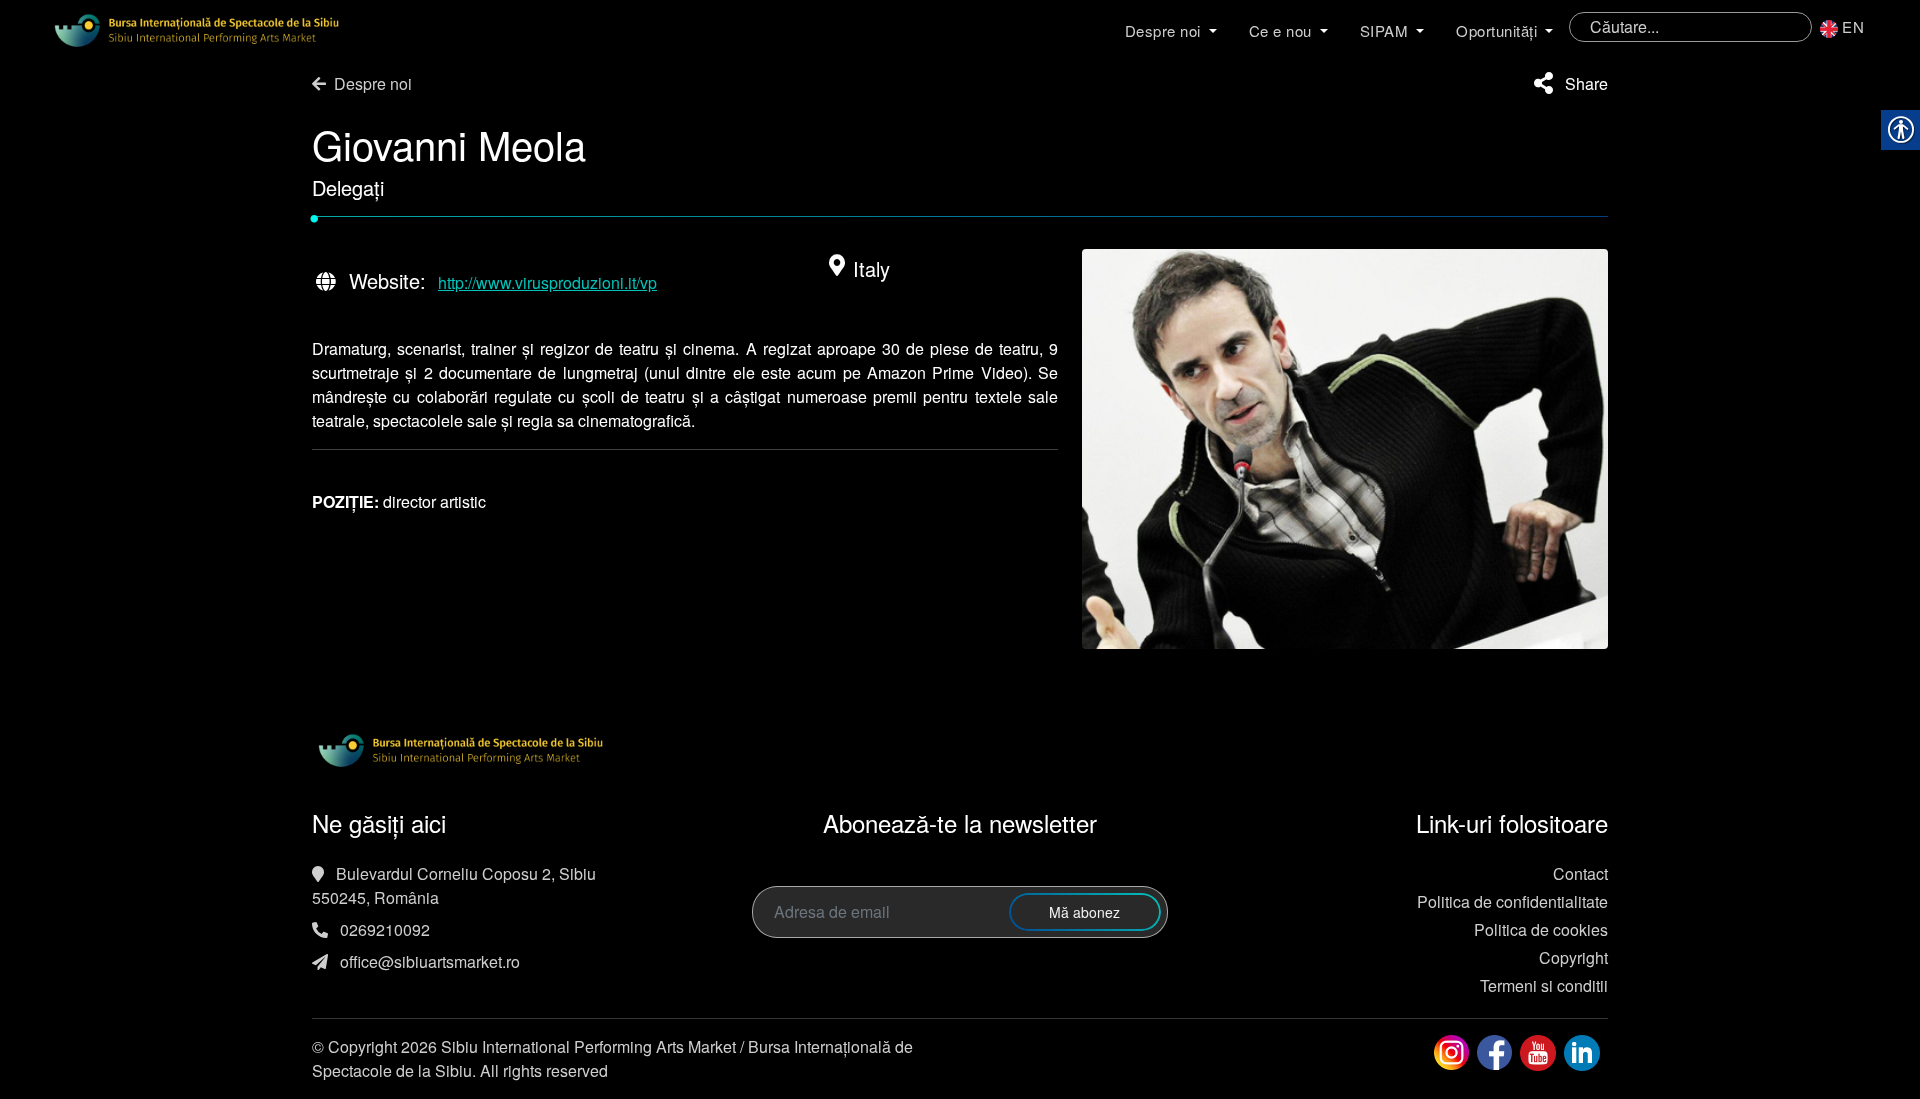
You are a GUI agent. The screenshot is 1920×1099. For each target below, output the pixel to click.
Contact (1580, 873)
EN (1853, 26)
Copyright (1573, 957)
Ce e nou (1280, 30)
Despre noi (1163, 30)
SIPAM (1384, 30)
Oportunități (1496, 30)
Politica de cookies (1541, 929)
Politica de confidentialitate (1512, 901)
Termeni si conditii (1544, 985)
